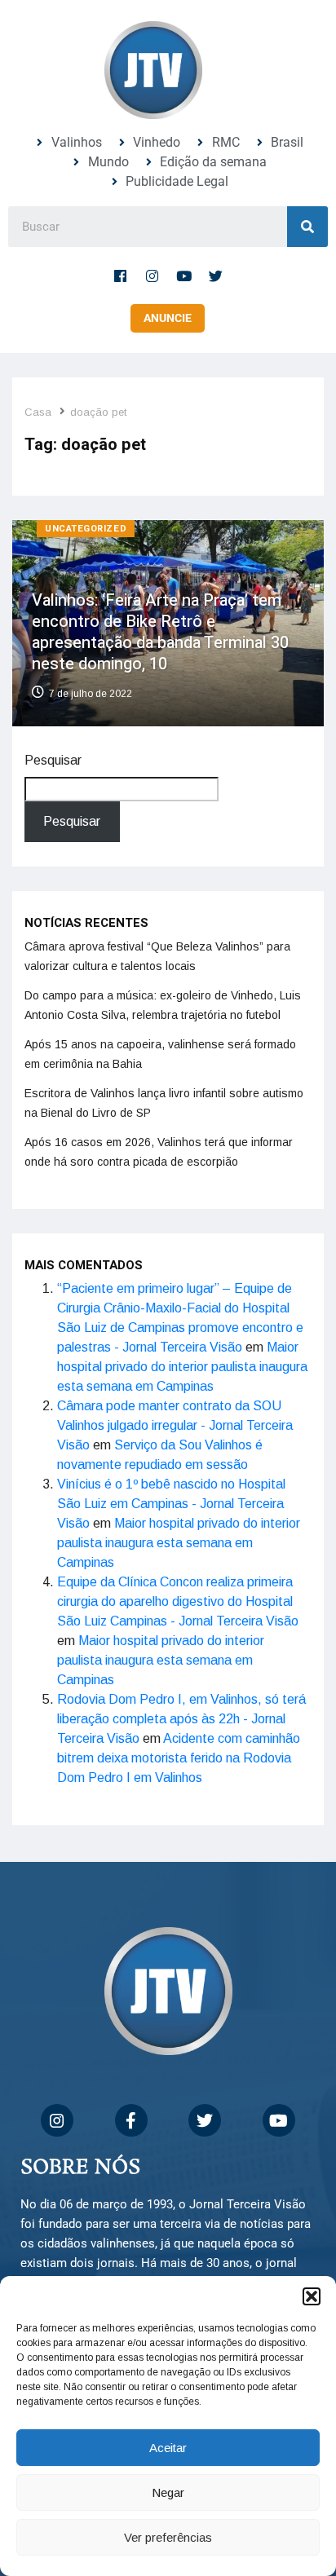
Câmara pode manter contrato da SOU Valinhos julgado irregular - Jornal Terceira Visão (175, 1425)
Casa (38, 412)
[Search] (307, 227)
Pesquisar (53, 760)
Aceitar (168, 2448)
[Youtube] (184, 276)
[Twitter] (216, 276)
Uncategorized (86, 529)
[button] (312, 2296)
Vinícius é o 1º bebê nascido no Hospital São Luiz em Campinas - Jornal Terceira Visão (171, 1504)
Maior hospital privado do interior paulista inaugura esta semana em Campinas (182, 1367)
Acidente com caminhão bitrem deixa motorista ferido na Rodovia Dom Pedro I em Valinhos (179, 1758)
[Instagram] (153, 276)
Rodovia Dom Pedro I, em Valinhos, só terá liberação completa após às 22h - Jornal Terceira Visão (181, 1719)
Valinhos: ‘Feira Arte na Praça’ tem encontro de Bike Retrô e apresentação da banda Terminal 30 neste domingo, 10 (160, 632)
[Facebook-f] (121, 276)
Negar (168, 2492)
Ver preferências (168, 2537)
